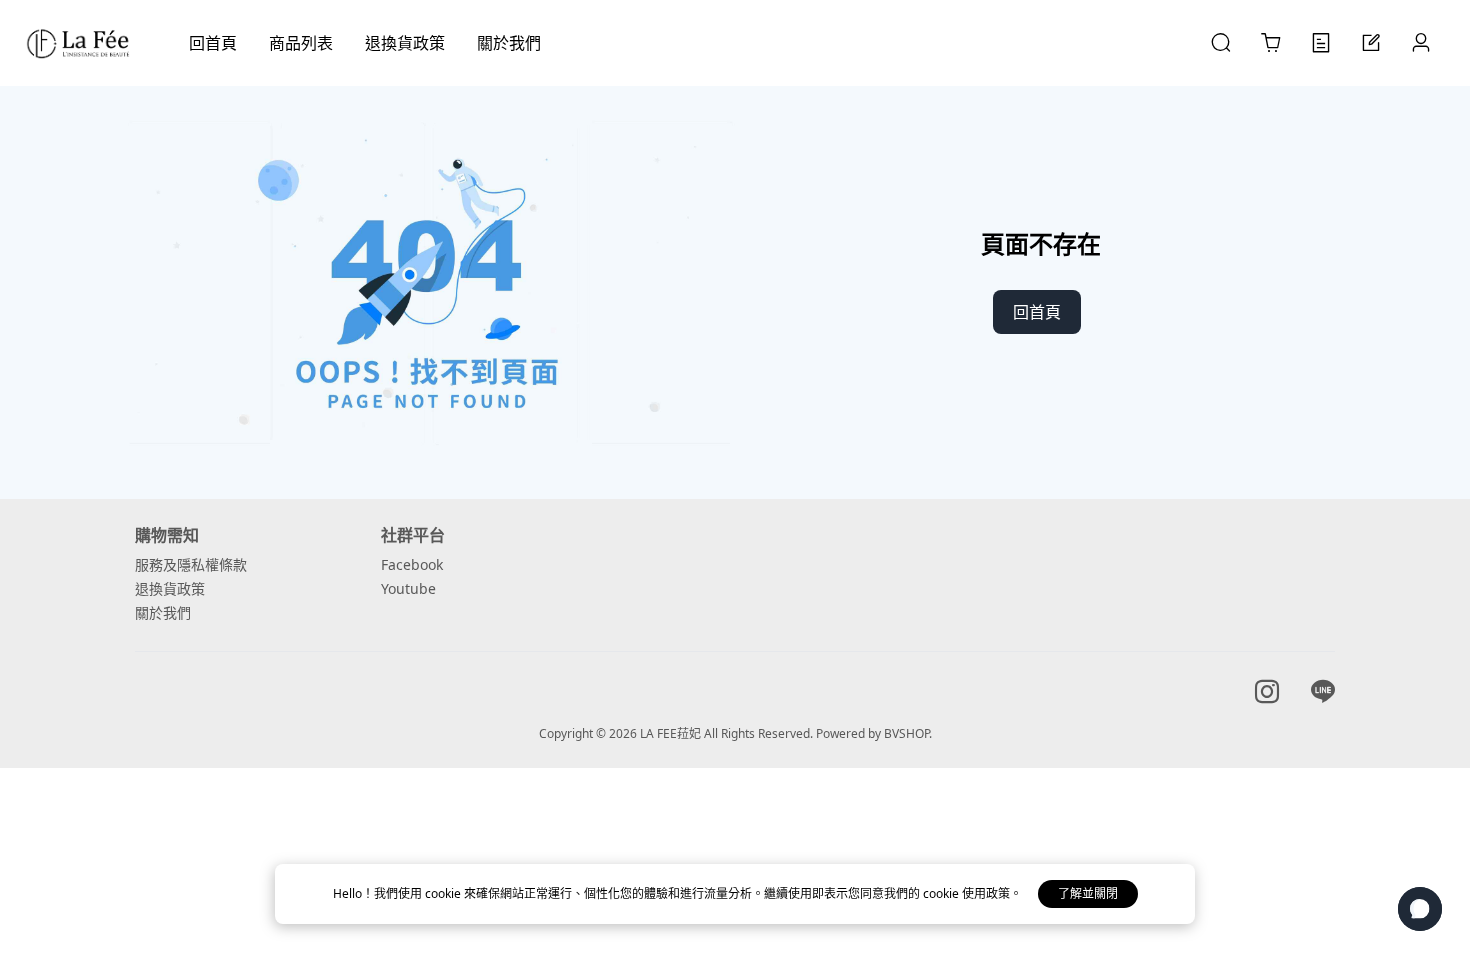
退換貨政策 (170, 588)
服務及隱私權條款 (191, 564)
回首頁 (1037, 312)
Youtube (408, 588)
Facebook (412, 564)
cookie (444, 893)
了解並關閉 (1088, 893)
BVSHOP (906, 733)
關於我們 (163, 612)
